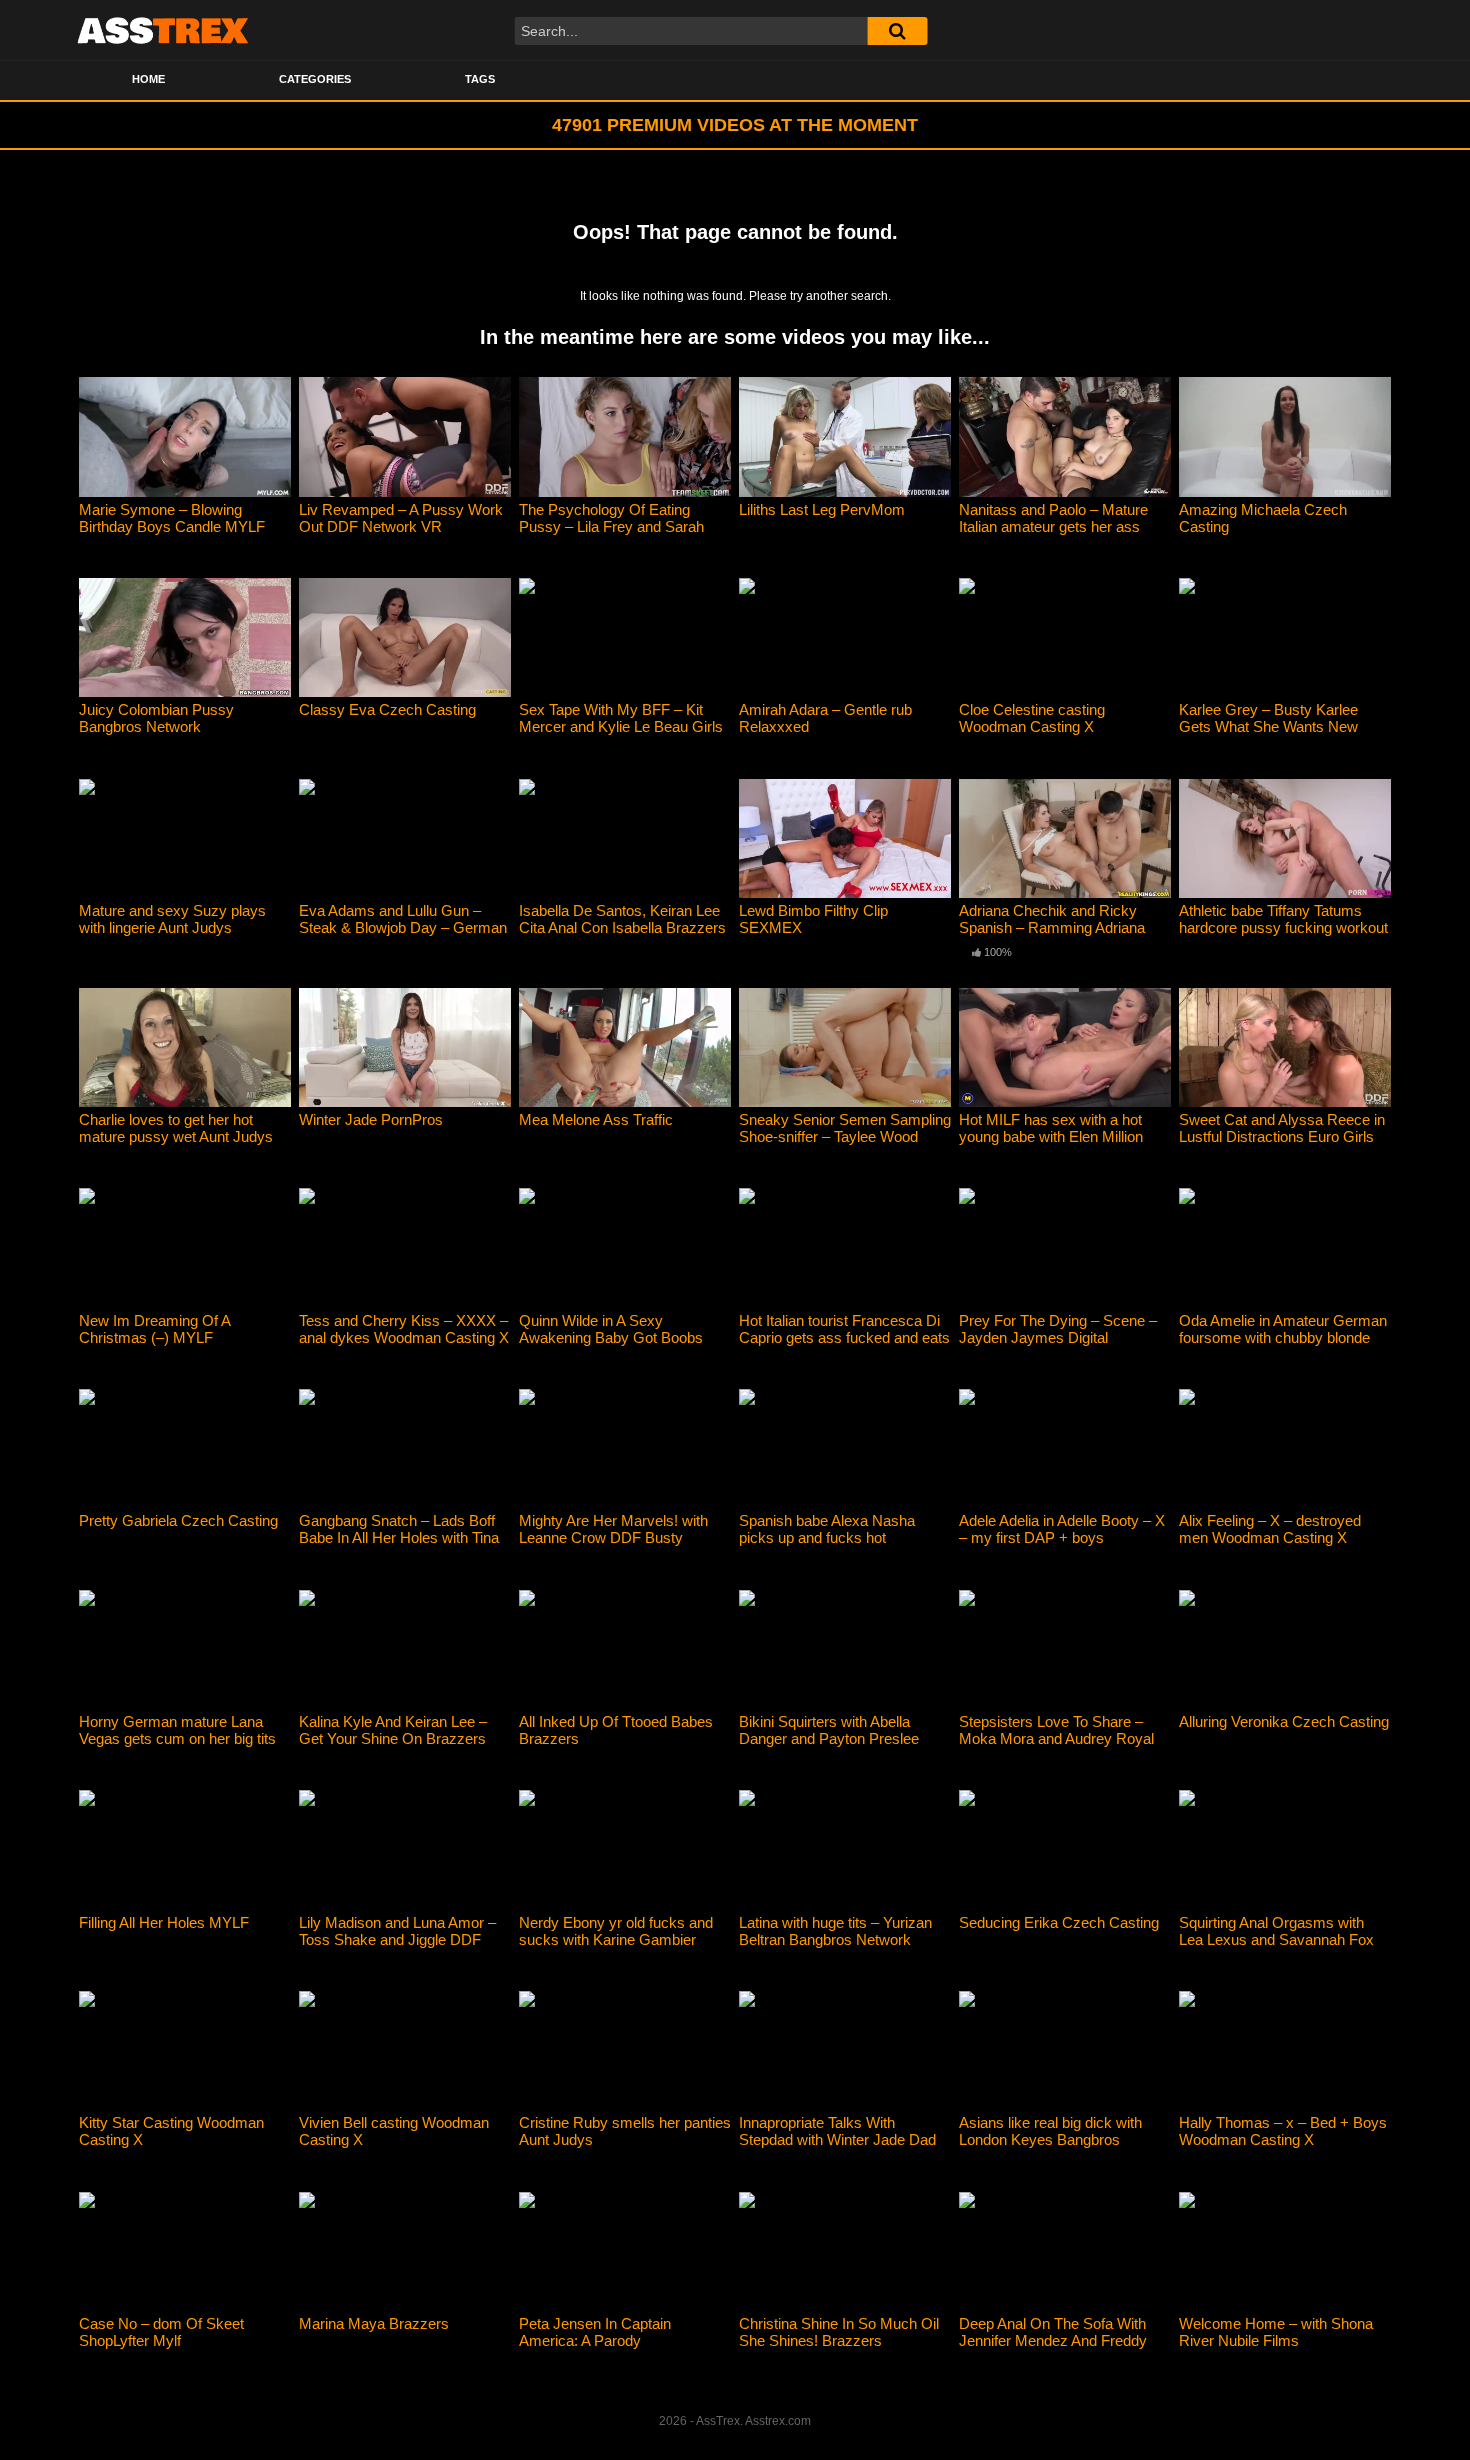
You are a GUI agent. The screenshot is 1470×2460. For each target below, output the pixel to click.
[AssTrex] (163, 30)
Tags (480, 79)
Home (148, 79)
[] (897, 31)
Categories (315, 79)
